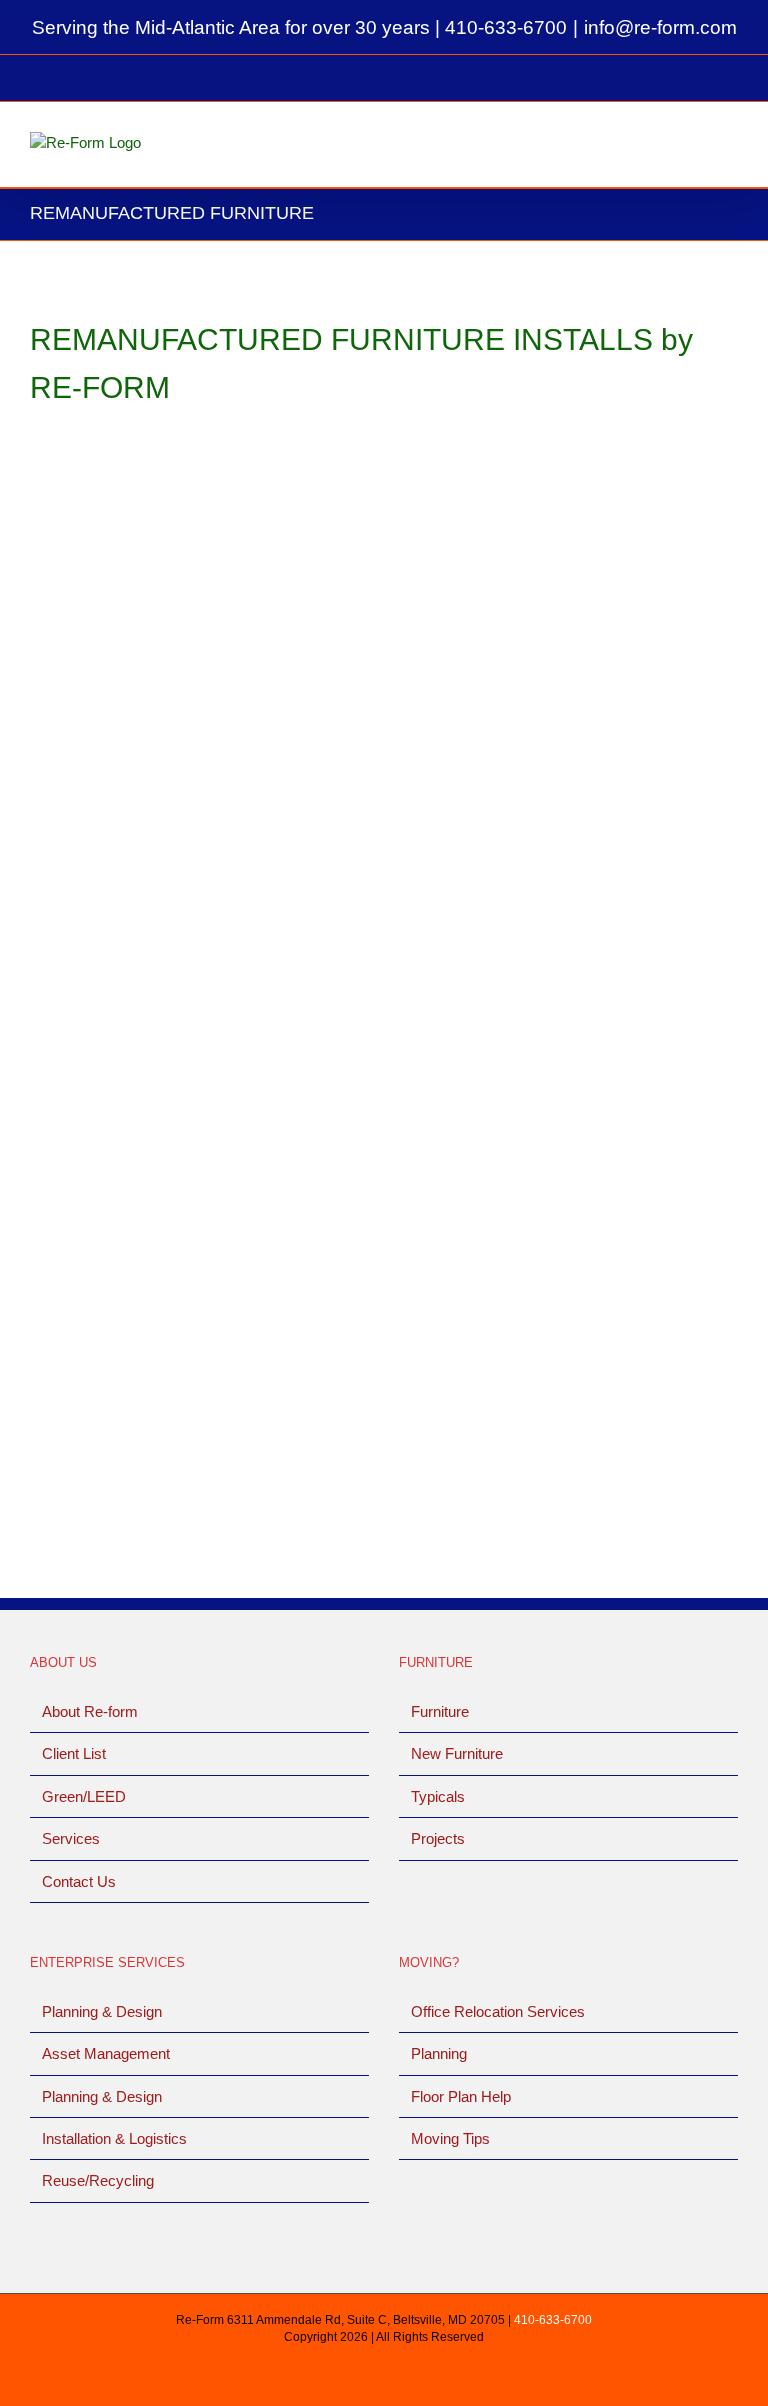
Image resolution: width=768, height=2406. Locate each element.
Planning (439, 2053)
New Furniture (457, 1753)
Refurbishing (574, 731)
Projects (438, 1838)
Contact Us (79, 1881)
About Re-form (90, 1711)
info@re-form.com (660, 27)
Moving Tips (450, 2138)
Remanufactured (190, 704)
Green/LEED (84, 1796)
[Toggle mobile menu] (730, 146)
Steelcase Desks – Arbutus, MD (171, 679)
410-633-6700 (506, 27)
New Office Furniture (457, 731)
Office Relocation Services (498, 2011)
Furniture (440, 1711)
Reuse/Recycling (98, 2180)
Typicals (438, 1796)
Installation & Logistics (114, 2138)
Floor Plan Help (461, 2096)
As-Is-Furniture (79, 704)
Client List (74, 1753)
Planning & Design (102, 2011)
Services (71, 1838)
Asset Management (106, 2053)
